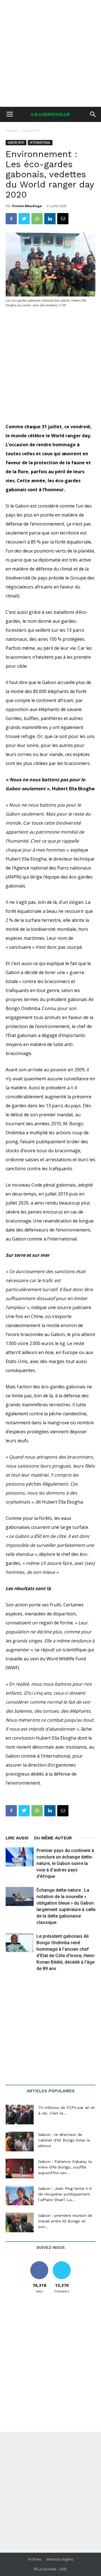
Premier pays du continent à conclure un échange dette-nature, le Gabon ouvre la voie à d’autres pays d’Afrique (65, 1863)
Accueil (11, 131)
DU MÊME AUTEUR (53, 1838)
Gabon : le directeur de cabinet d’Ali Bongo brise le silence (64, 2140)
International (40, 143)
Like (39, 2263)
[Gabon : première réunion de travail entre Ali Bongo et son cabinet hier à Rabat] (20, 2222)
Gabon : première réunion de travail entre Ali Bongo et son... (65, 2221)
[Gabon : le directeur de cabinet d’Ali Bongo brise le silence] (20, 2142)
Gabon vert (31, 131)
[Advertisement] (50, 53)
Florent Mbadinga (27, 206)
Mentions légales (60, 2559)
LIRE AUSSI (17, 1838)
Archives (35, 2559)
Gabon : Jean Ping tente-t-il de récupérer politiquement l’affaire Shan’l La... (65, 2194)
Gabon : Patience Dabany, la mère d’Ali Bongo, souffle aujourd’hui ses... (65, 2167)
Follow (62, 2263)
